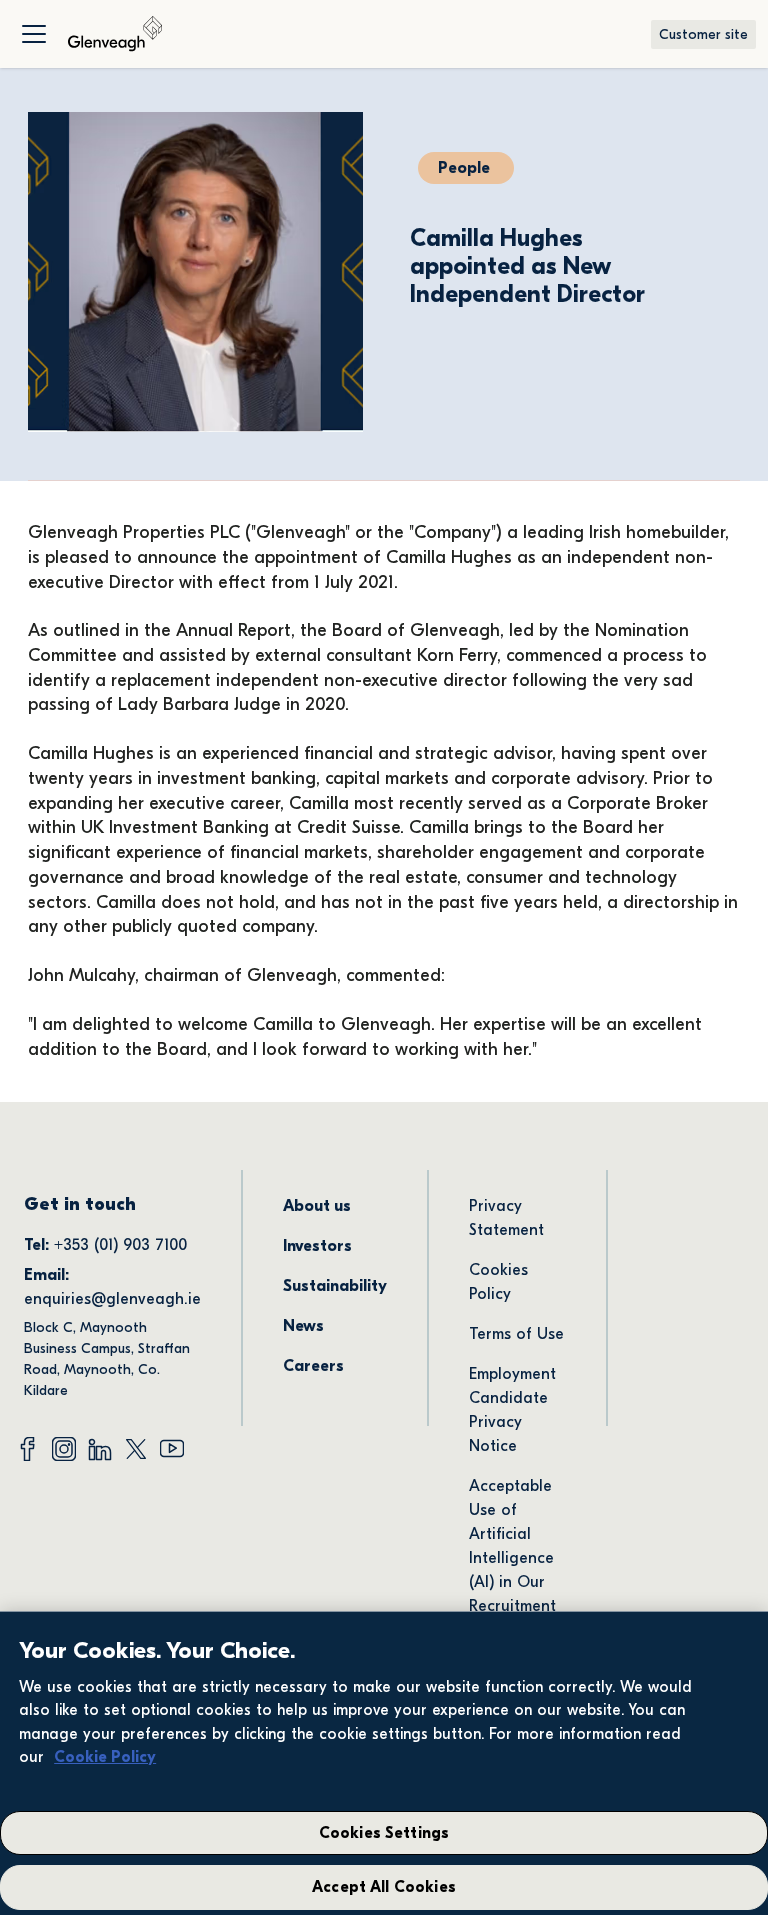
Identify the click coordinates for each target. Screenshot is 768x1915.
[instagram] (64, 1449)
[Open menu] (34, 34)
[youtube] (172, 1449)
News (303, 1326)
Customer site (703, 34)
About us (317, 1206)
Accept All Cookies (384, 1887)
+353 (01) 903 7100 (123, 1245)
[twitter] (136, 1449)
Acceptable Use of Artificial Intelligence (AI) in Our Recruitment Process (515, 1558)
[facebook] (28, 1449)
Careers (313, 1366)
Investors (317, 1246)
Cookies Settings (384, 1833)
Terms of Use (516, 1334)
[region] (384, 1763)
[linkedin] (100, 1449)
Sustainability (335, 1286)
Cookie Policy (105, 1757)
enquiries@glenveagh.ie (112, 1299)
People (464, 168)
